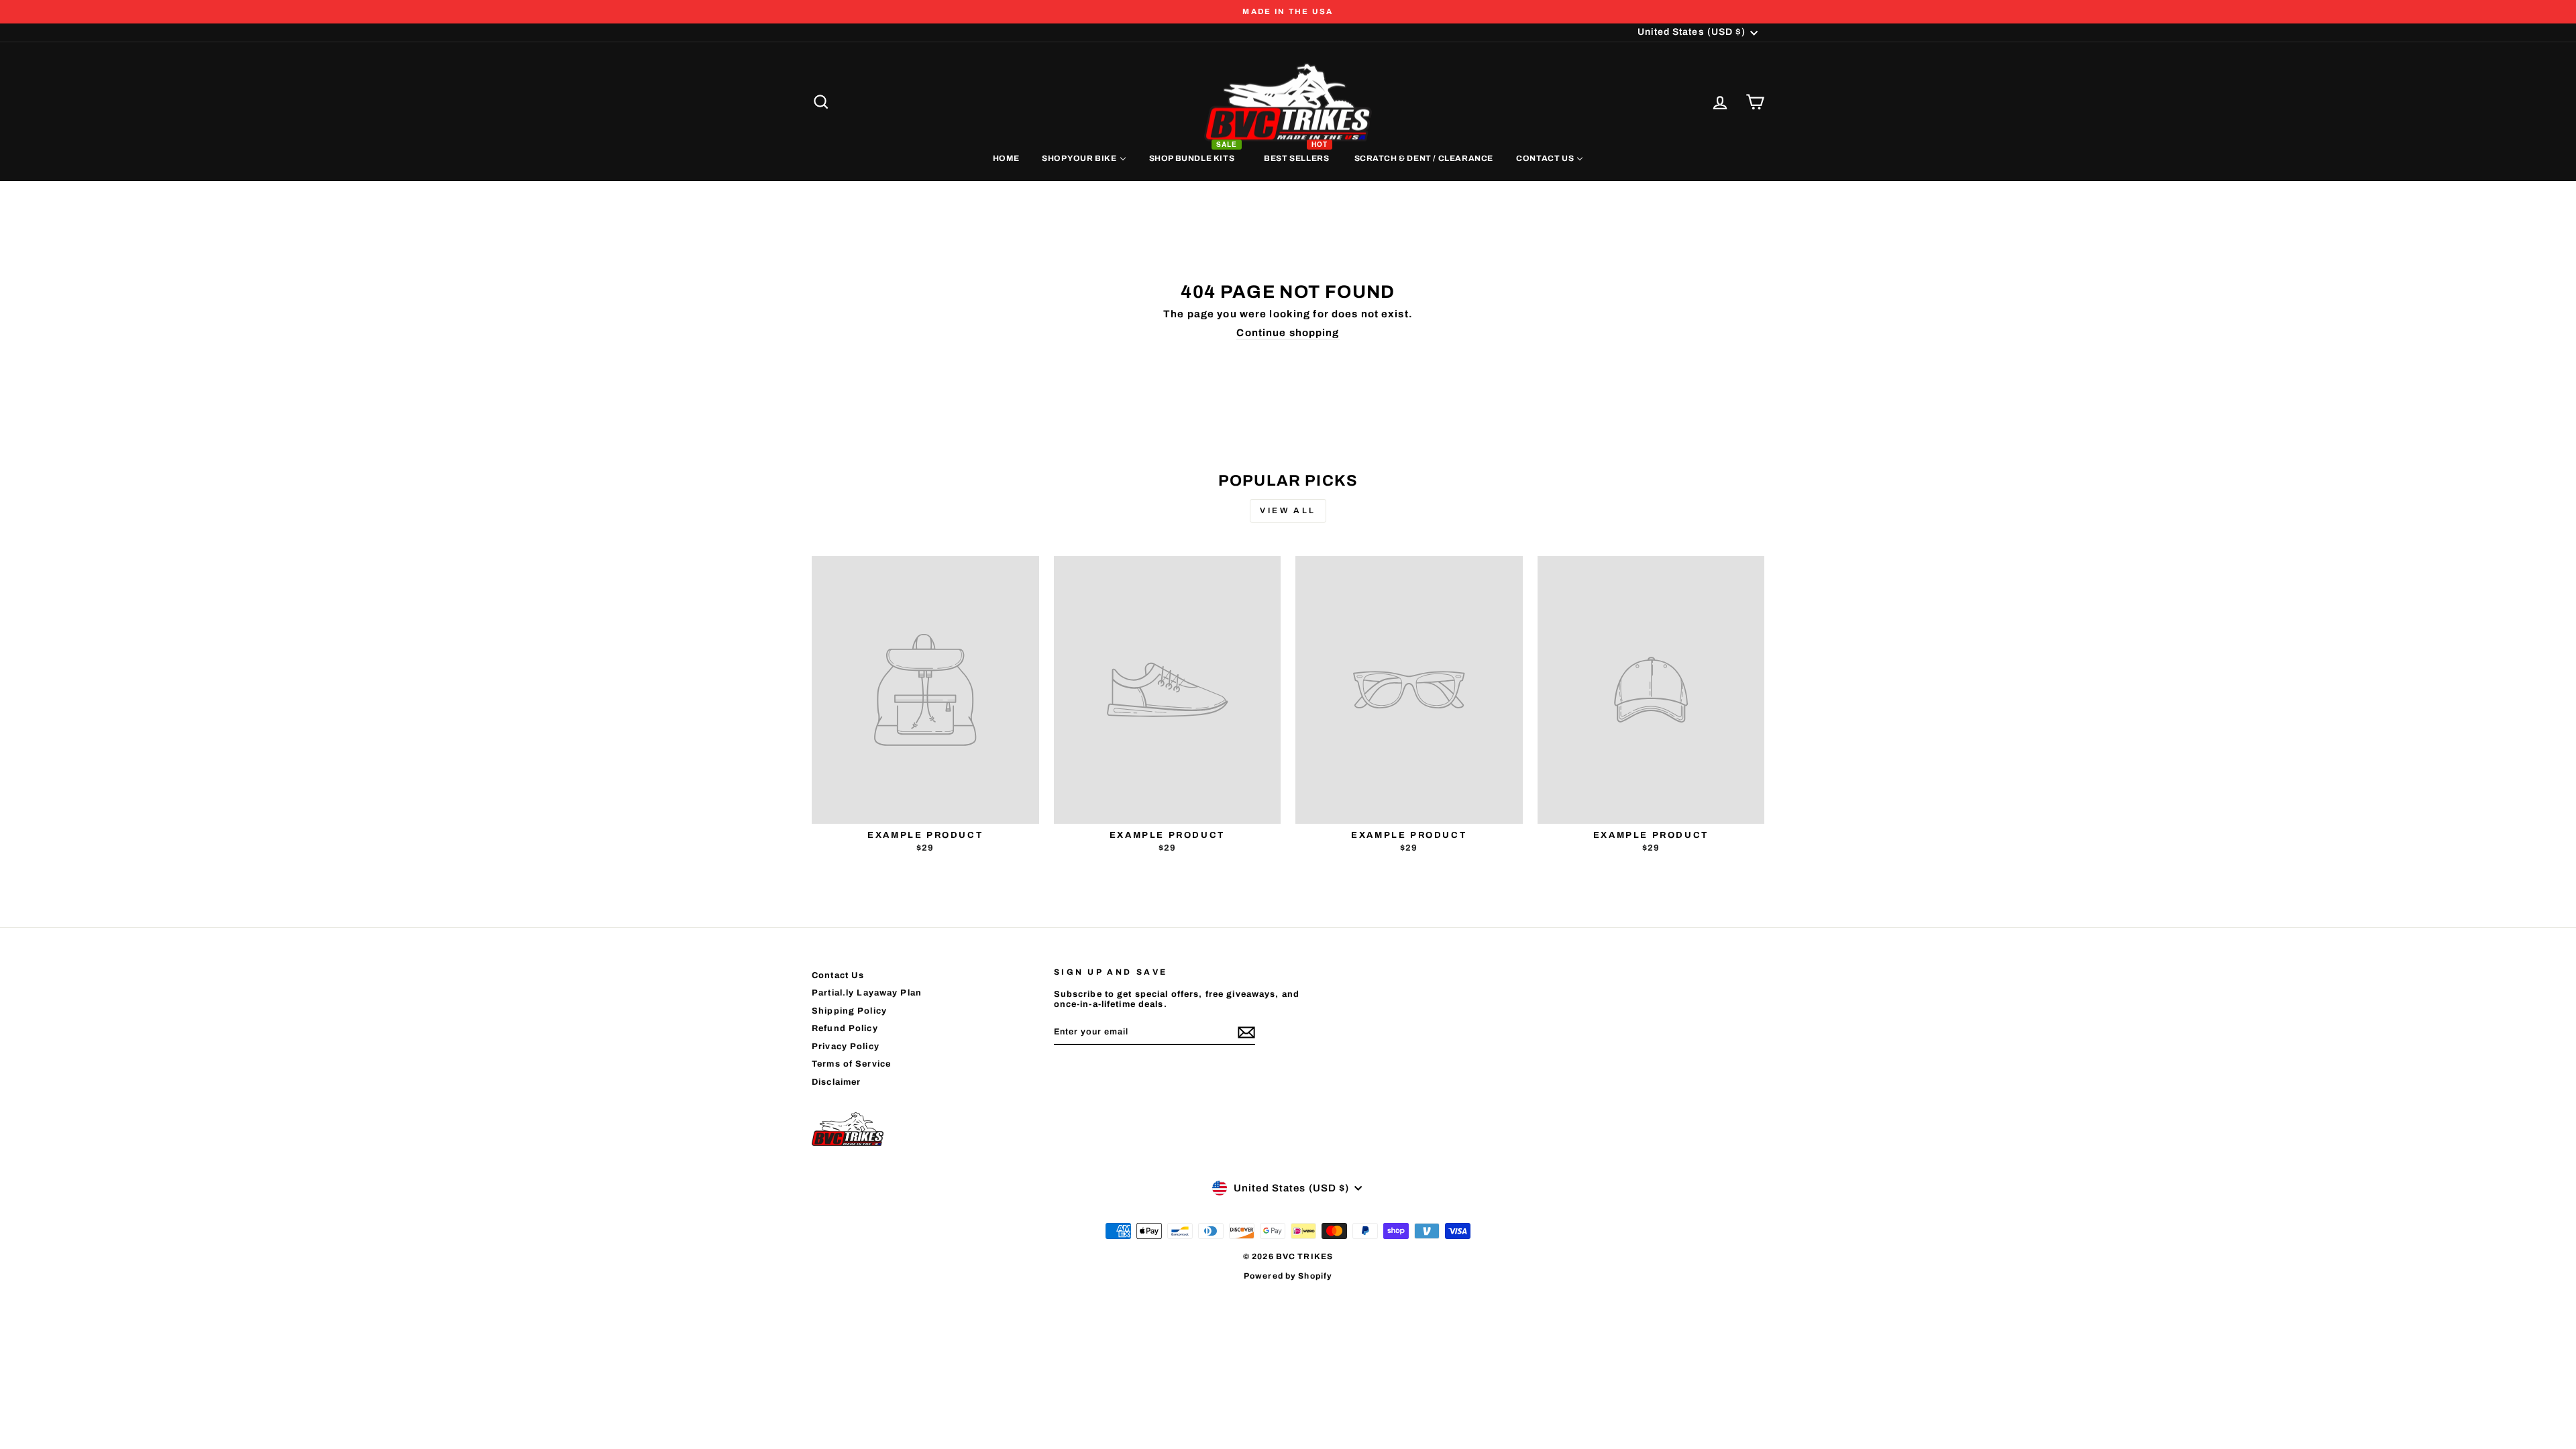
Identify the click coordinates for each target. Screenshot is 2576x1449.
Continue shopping (1288, 333)
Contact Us (838, 975)
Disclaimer (836, 1082)
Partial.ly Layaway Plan (867, 993)
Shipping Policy (849, 1011)
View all (1288, 511)
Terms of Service (851, 1064)
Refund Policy (845, 1028)
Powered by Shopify (1288, 1276)
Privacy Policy (846, 1046)
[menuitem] (1006, 158)
